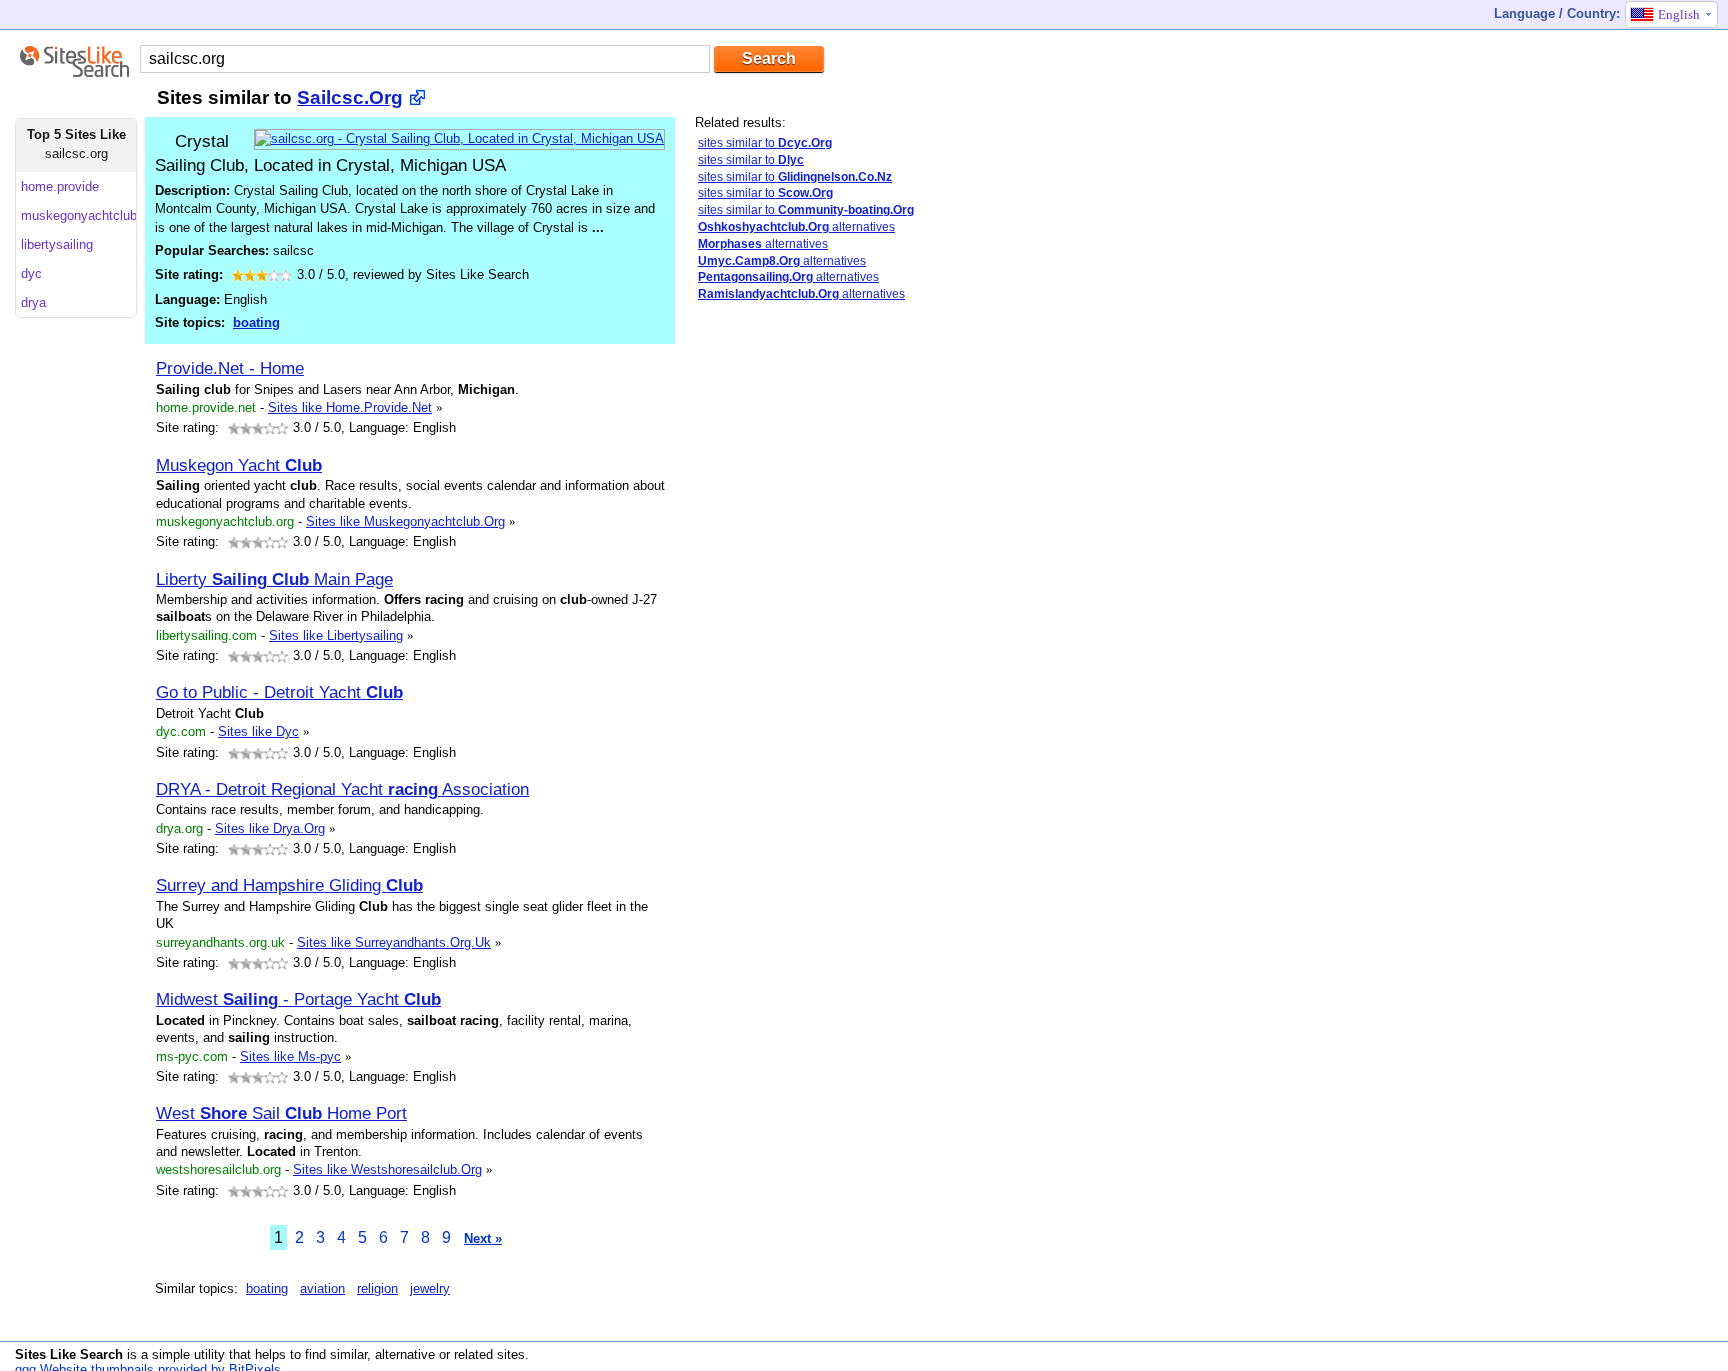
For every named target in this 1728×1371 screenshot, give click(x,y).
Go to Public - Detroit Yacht (279, 692)
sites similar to (765, 143)
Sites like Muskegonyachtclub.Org (405, 521)
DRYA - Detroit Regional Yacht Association (342, 789)
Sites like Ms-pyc (290, 1056)
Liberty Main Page (274, 579)
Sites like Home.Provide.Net (350, 407)
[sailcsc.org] (459, 138)
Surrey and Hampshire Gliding (289, 885)
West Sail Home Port (281, 1113)
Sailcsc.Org (350, 97)
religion (377, 1288)
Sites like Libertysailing (336, 635)
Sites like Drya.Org (270, 828)
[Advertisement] (845, 633)
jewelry (430, 1288)
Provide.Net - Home (230, 368)
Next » (483, 1238)
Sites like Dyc (258, 731)
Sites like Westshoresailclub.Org (387, 1169)
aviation (322, 1288)
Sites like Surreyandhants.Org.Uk (394, 942)
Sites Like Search (69, 1354)
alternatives (796, 227)
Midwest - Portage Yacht (298, 999)
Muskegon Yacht (239, 465)
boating (256, 322)
